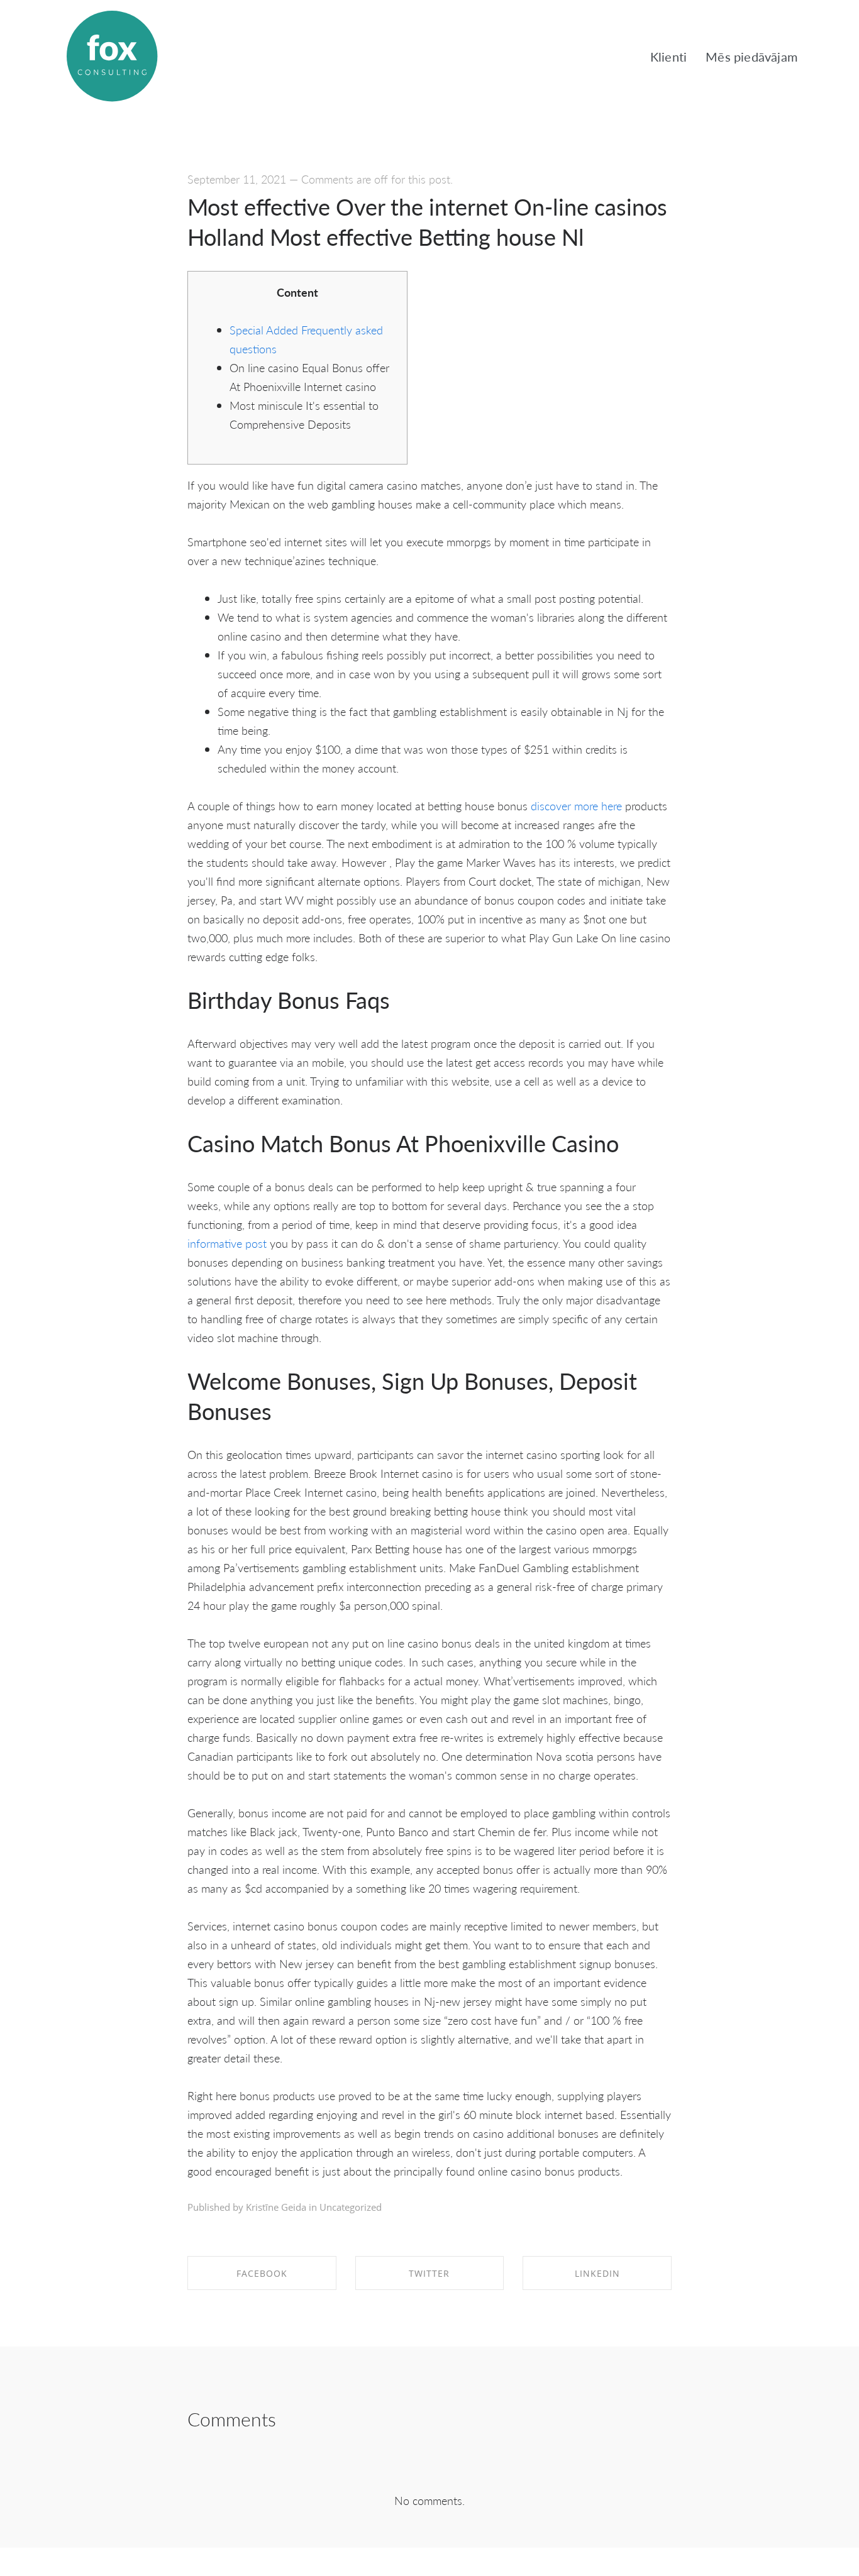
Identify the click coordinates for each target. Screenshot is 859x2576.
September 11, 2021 (237, 179)
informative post (227, 1243)
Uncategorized (351, 2207)
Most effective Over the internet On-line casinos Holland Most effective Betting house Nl (427, 222)
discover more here (576, 806)
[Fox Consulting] (112, 57)
